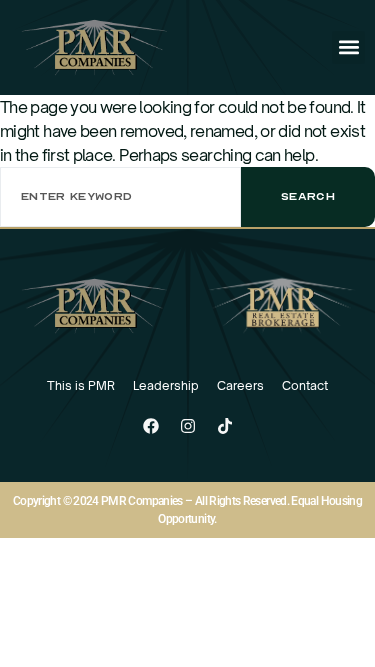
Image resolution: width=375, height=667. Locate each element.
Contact (305, 385)
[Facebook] (151, 426)
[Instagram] (188, 426)
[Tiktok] (225, 426)
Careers (240, 385)
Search (308, 196)
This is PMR (81, 385)
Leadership (166, 385)
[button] (348, 47)
